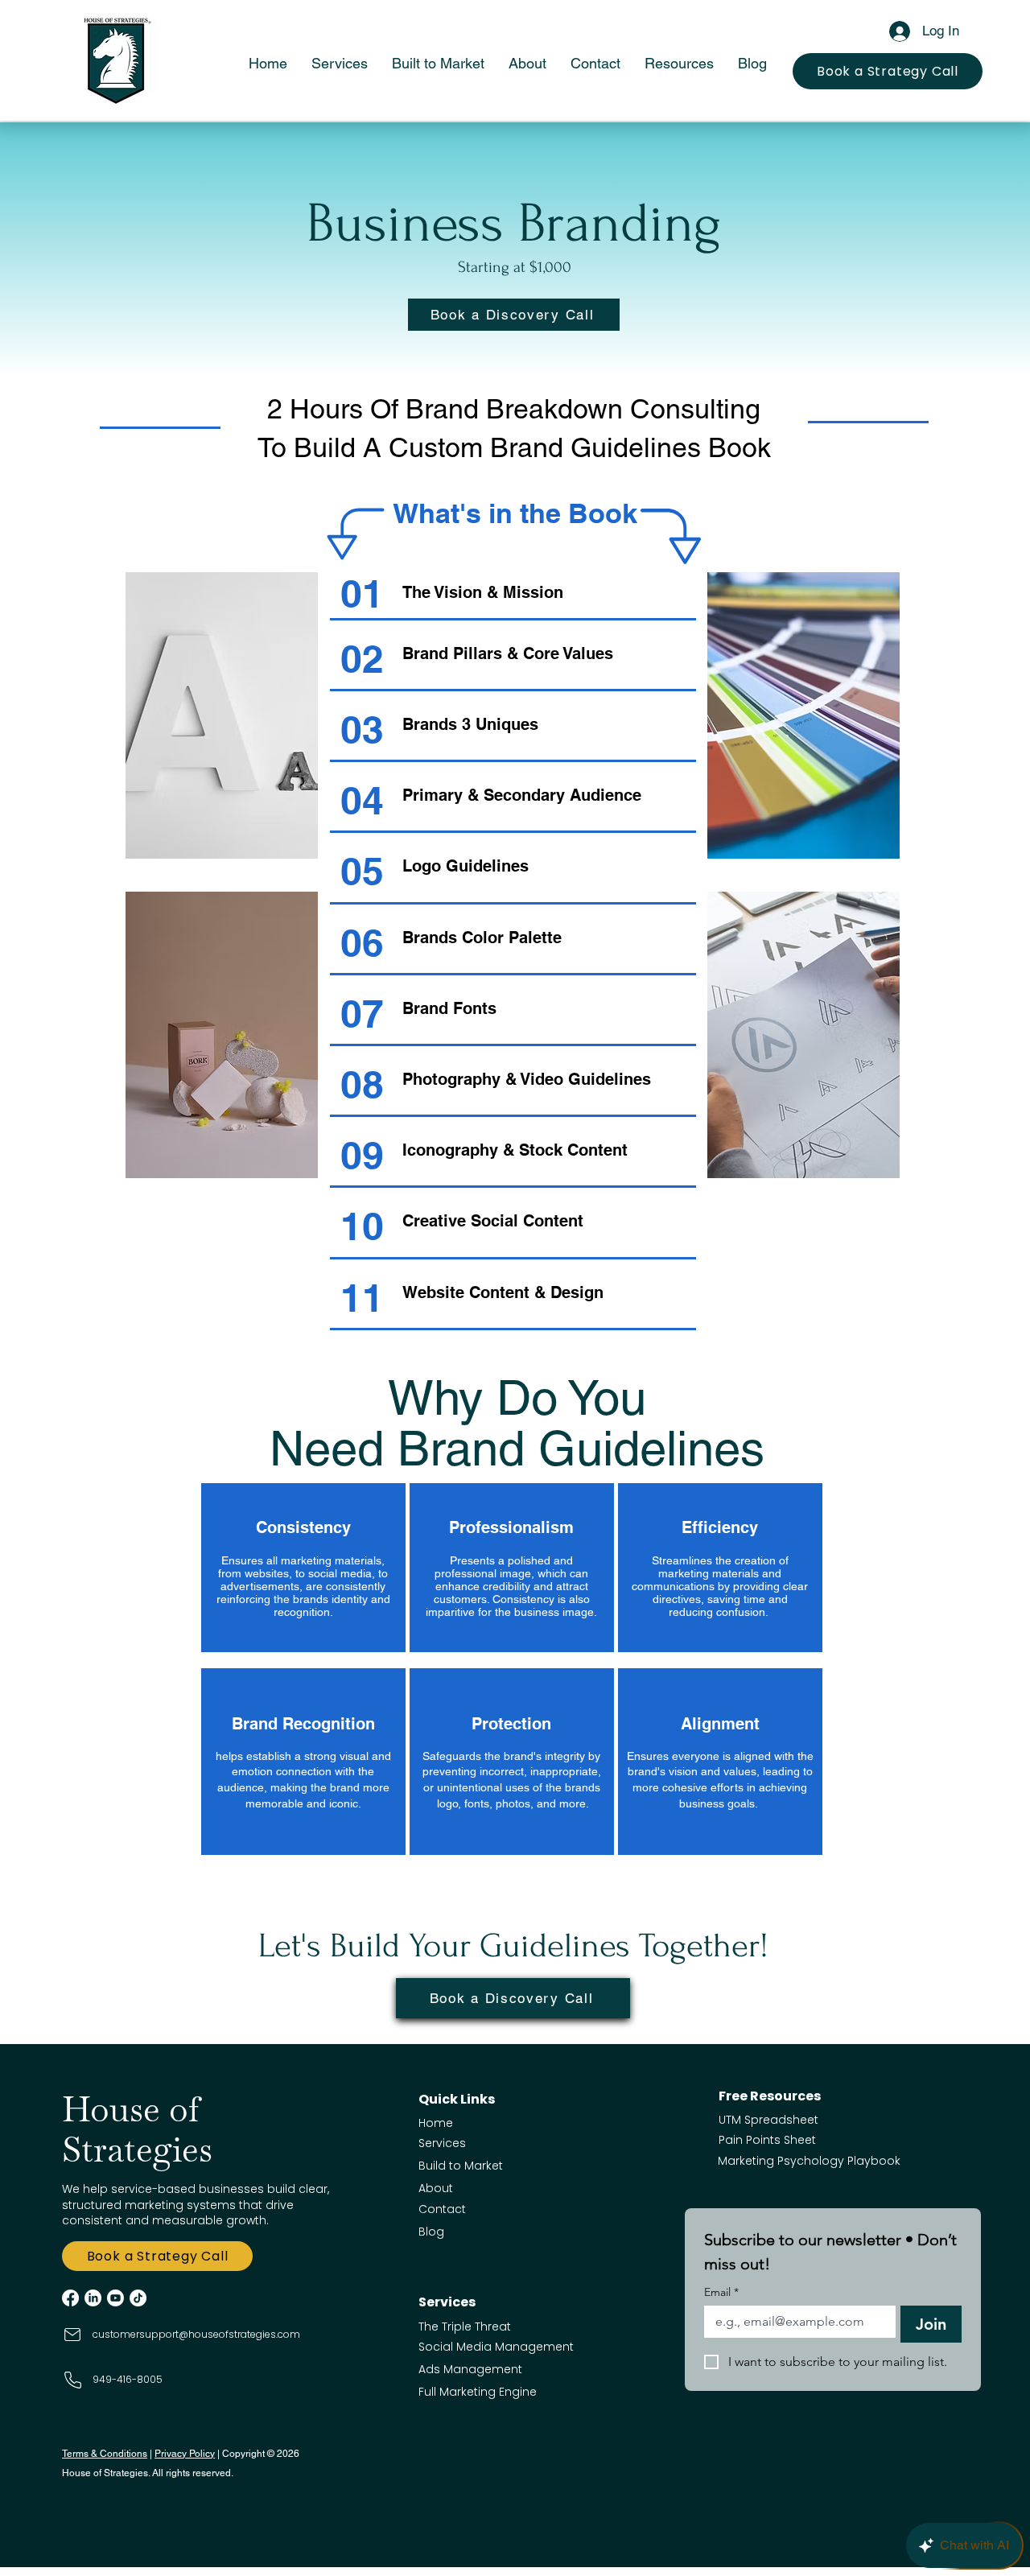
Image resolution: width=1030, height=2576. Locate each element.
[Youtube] (115, 2298)
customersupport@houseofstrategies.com (196, 2334)
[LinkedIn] (93, 2298)
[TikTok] (138, 2298)
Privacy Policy (185, 2454)
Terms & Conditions (105, 2454)
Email (721, 2292)
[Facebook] (70, 2298)
